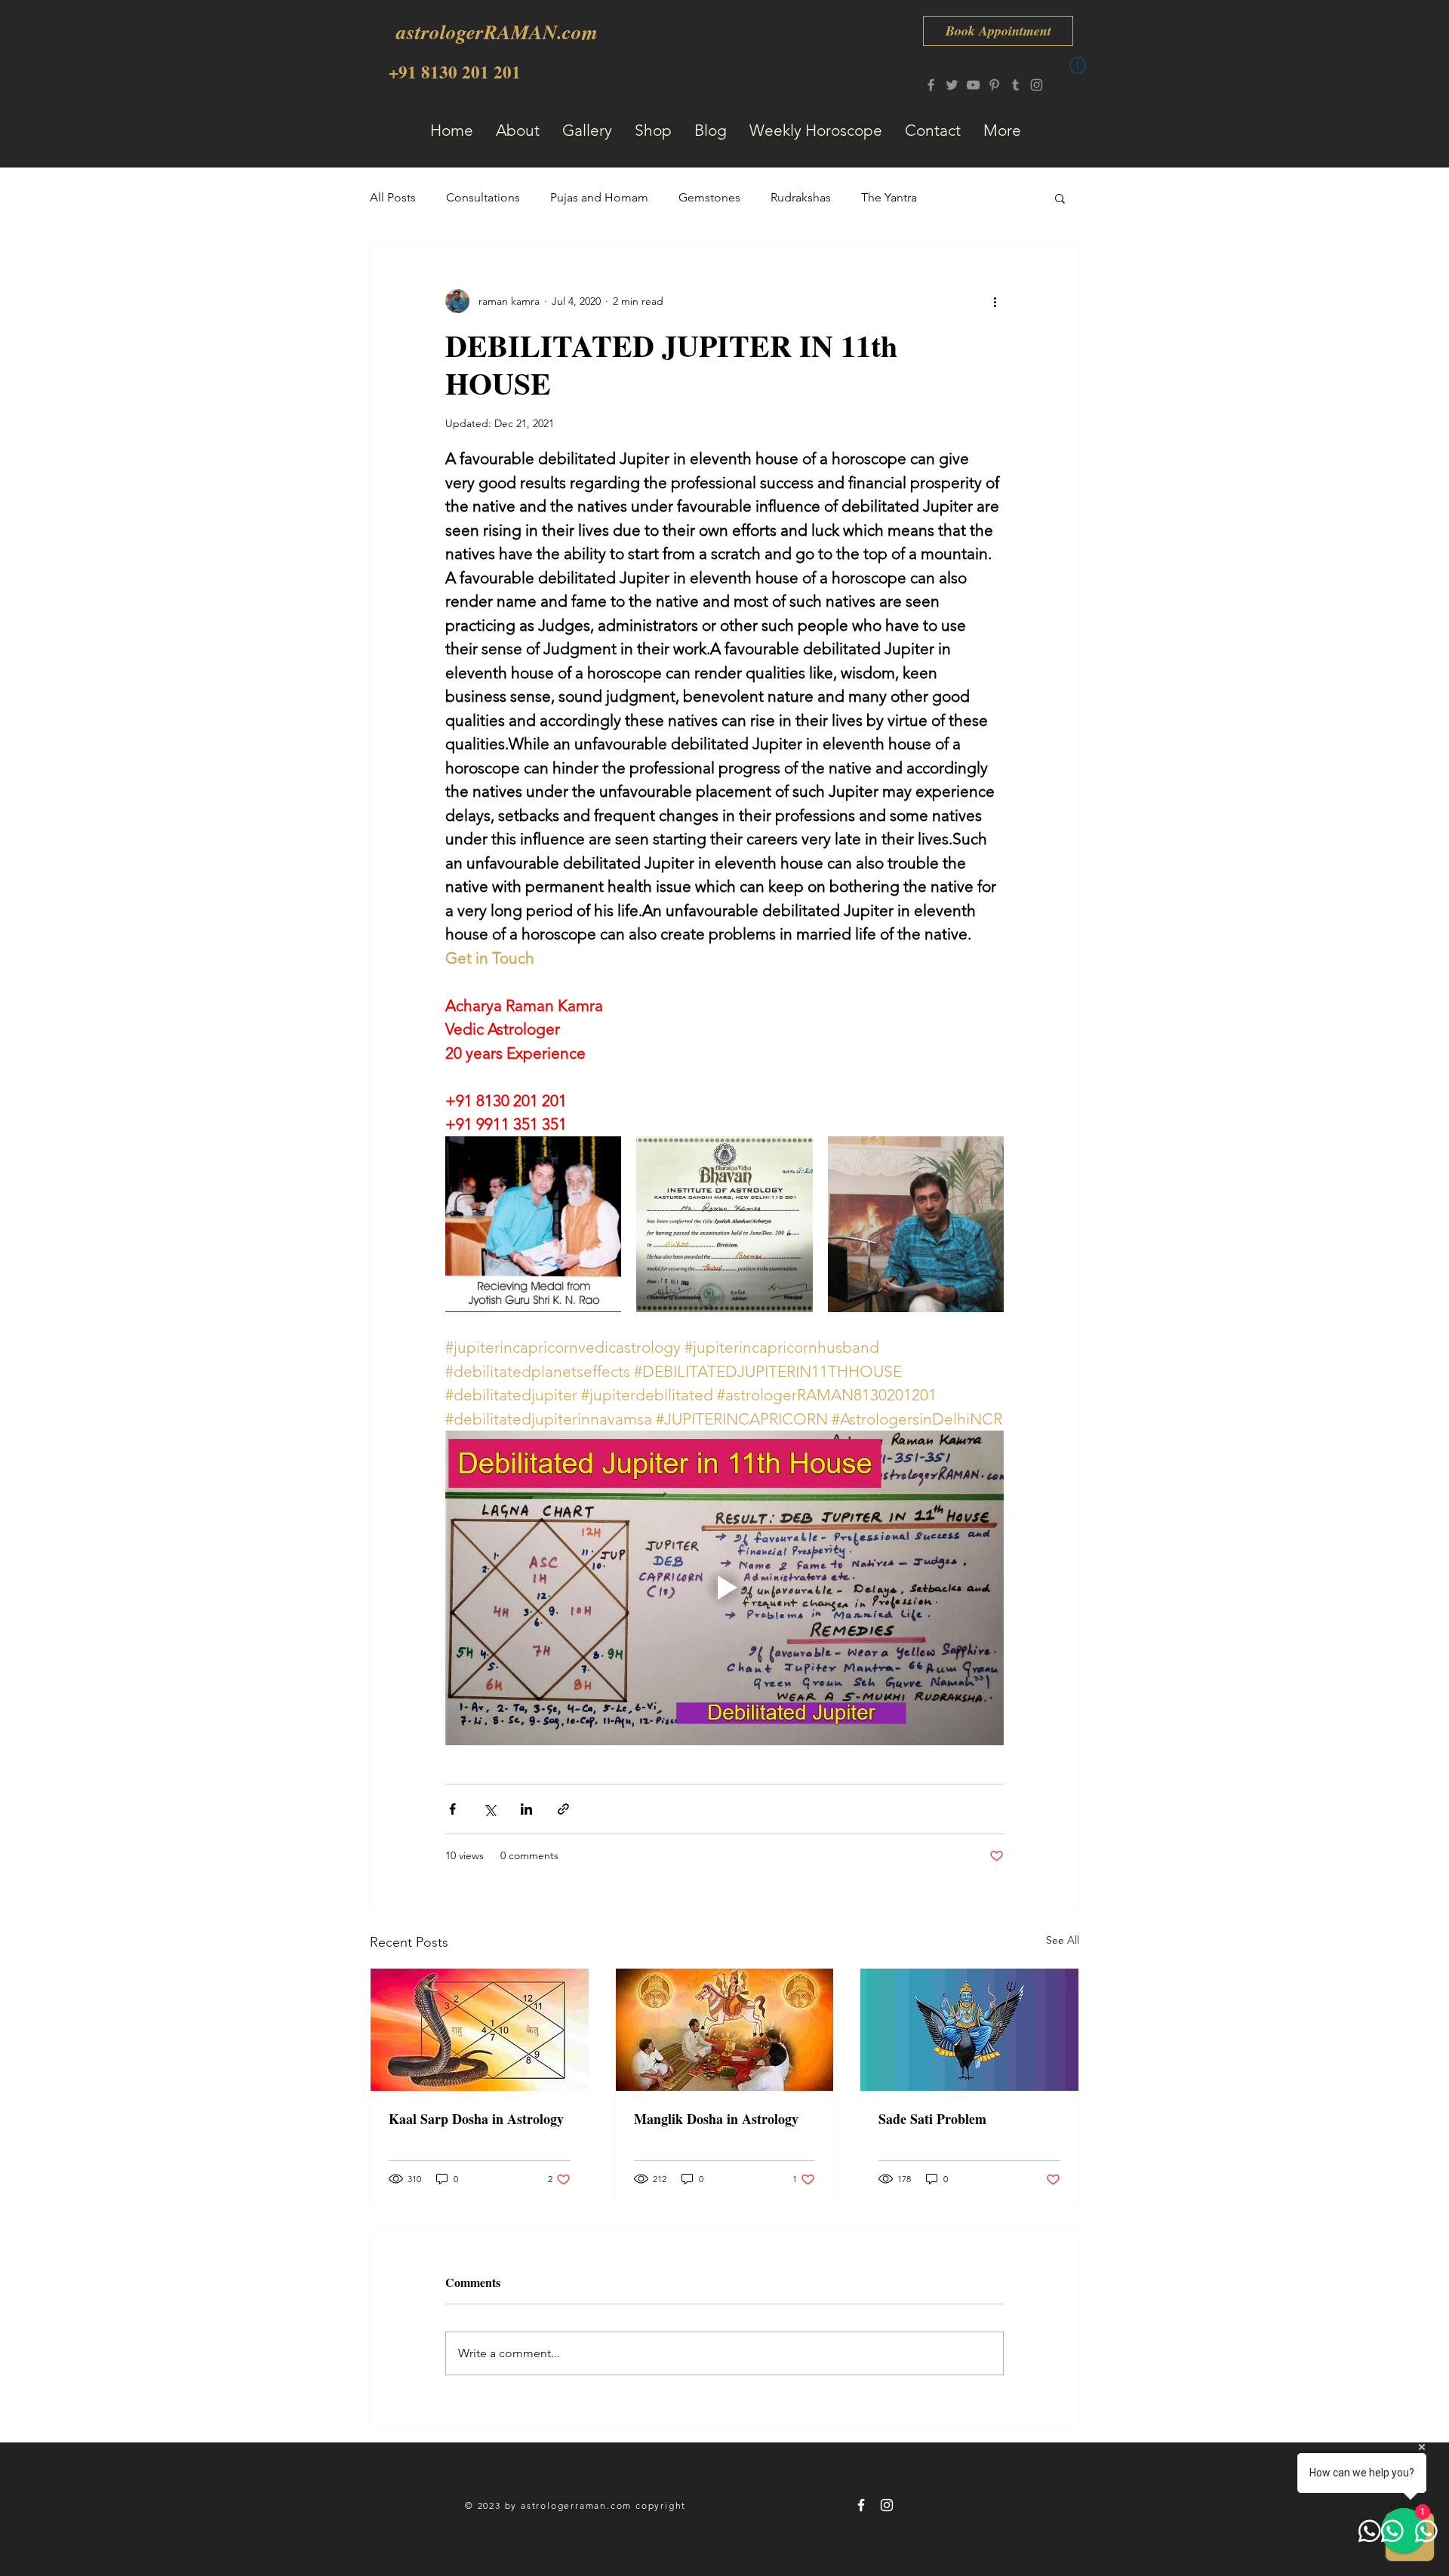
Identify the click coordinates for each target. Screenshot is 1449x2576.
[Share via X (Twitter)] (489, 1809)
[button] (1060, 198)
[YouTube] (973, 85)
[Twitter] (952, 85)
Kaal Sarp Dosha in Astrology (476, 2119)
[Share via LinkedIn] (526, 1809)
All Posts (393, 197)
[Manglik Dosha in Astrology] (725, 2030)
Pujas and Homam (599, 197)
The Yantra (889, 197)
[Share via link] (563, 1809)
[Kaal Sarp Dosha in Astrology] (480, 2030)
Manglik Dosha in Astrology (716, 2119)
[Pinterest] (994, 85)
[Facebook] (931, 85)
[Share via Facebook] (452, 1809)
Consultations (483, 197)
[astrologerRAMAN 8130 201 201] (861, 2505)
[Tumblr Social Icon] (1015, 85)
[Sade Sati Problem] (969, 2030)
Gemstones (709, 197)
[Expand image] (533, 1224)
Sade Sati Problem (932, 2119)
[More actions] (995, 301)
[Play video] (724, 1588)
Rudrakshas (801, 197)
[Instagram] (1037, 85)
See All (1063, 1940)
